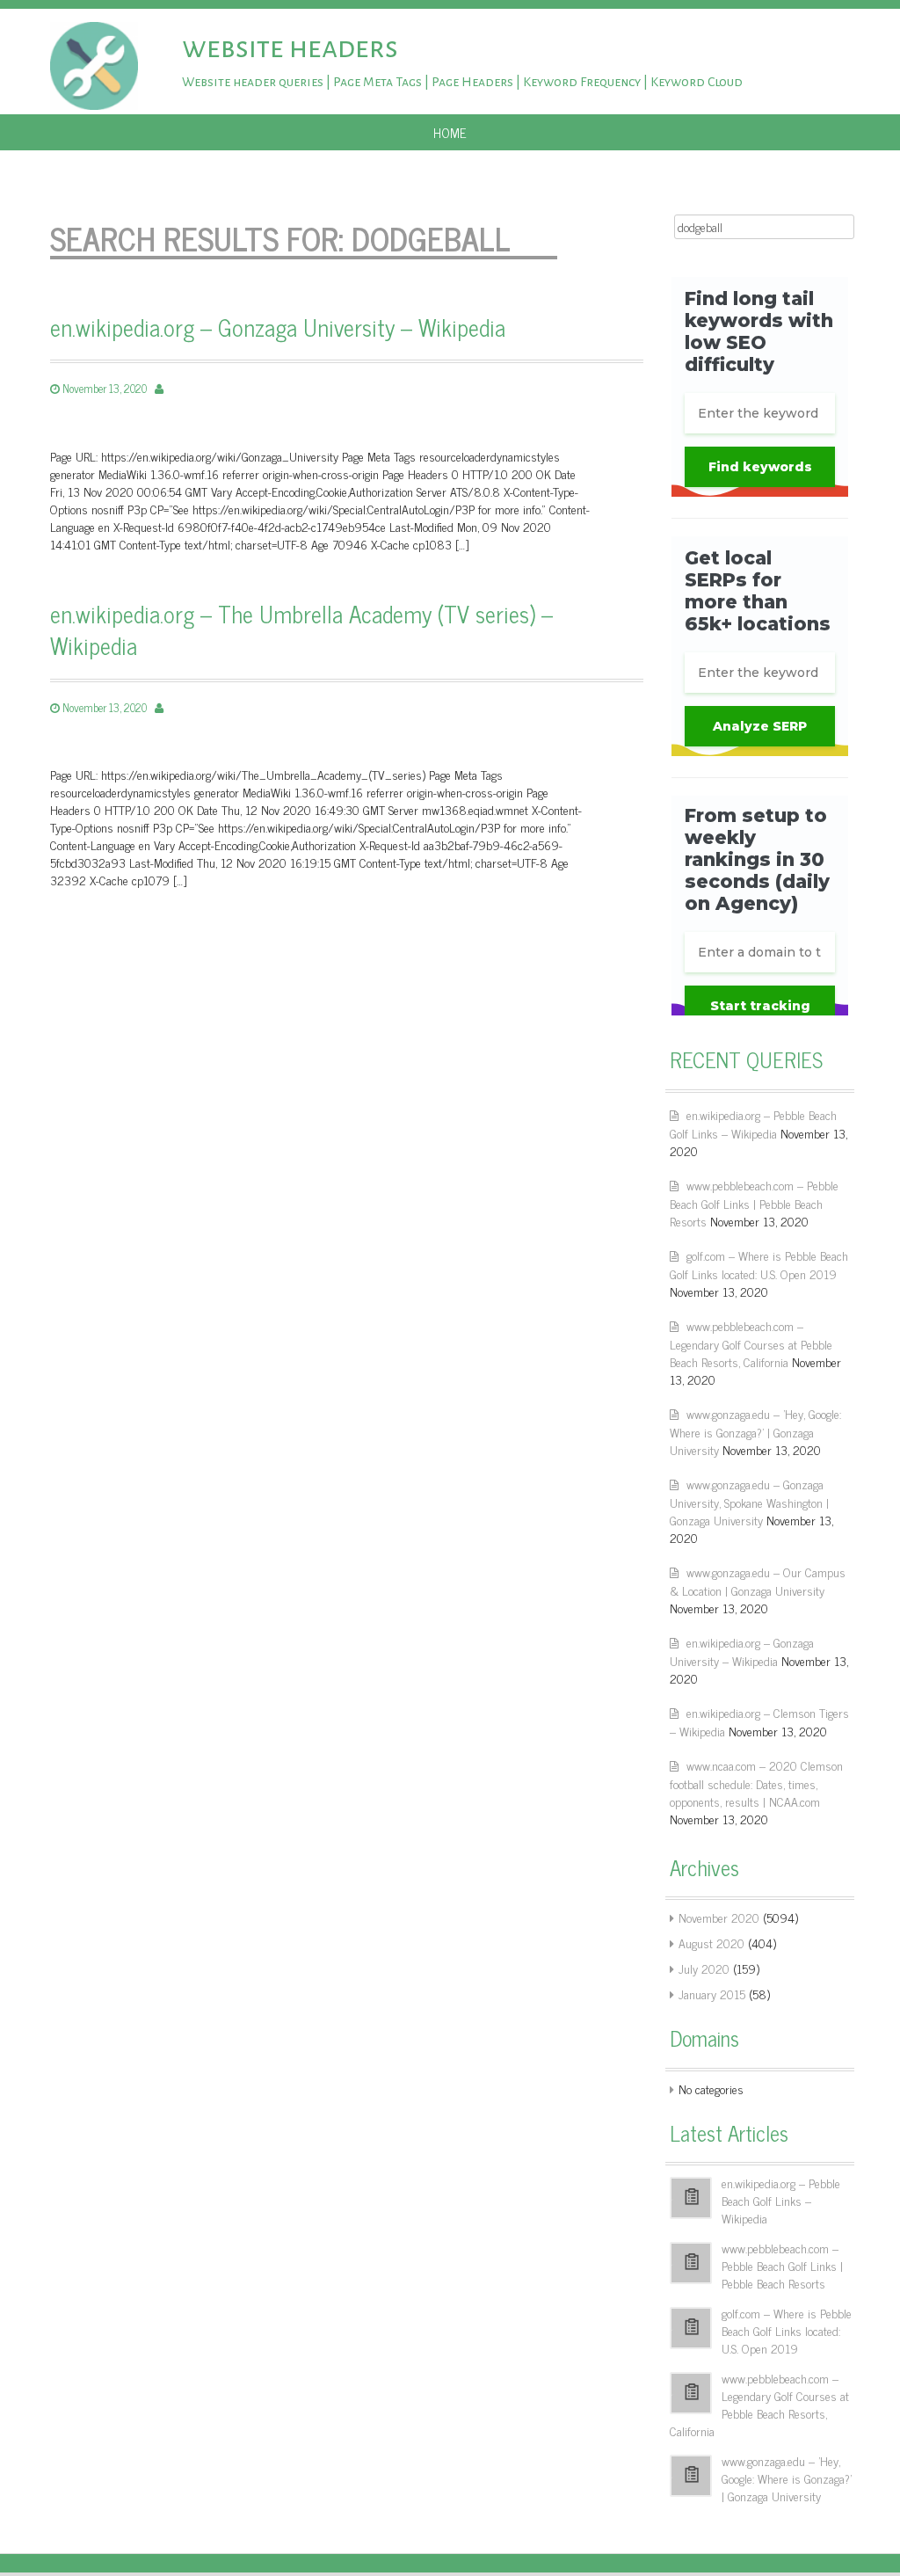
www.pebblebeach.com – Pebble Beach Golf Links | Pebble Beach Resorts (754, 1203)
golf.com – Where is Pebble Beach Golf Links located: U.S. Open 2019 (759, 1264)
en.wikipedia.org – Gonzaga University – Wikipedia (278, 327)
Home (450, 132)
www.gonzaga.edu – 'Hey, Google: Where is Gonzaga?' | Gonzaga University (755, 1431)
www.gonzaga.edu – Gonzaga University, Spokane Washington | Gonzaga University (749, 1502)
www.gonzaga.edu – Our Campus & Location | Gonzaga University (758, 1581)
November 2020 (719, 1917)
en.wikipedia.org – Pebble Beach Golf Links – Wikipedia (753, 1124)
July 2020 (704, 1968)
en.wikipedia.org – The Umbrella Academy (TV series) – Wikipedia (301, 630)
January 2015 (712, 1994)
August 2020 (711, 1943)
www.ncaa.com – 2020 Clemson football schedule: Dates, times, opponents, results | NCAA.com (756, 1783)
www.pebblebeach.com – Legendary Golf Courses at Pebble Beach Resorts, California (751, 1343)
